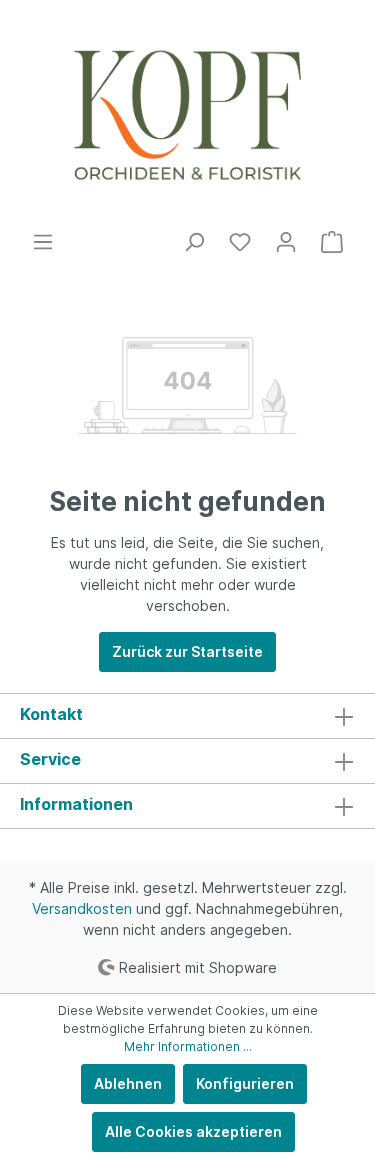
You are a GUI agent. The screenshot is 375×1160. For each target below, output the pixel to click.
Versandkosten (82, 908)
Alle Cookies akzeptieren (193, 1131)
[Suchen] (194, 242)
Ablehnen (128, 1083)
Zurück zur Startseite (187, 651)
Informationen (76, 804)
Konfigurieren (245, 1083)
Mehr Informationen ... (188, 1046)
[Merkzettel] (240, 242)
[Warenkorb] (332, 242)
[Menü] (43, 242)
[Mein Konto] (286, 242)
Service (50, 759)
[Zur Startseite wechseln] (187, 115)
